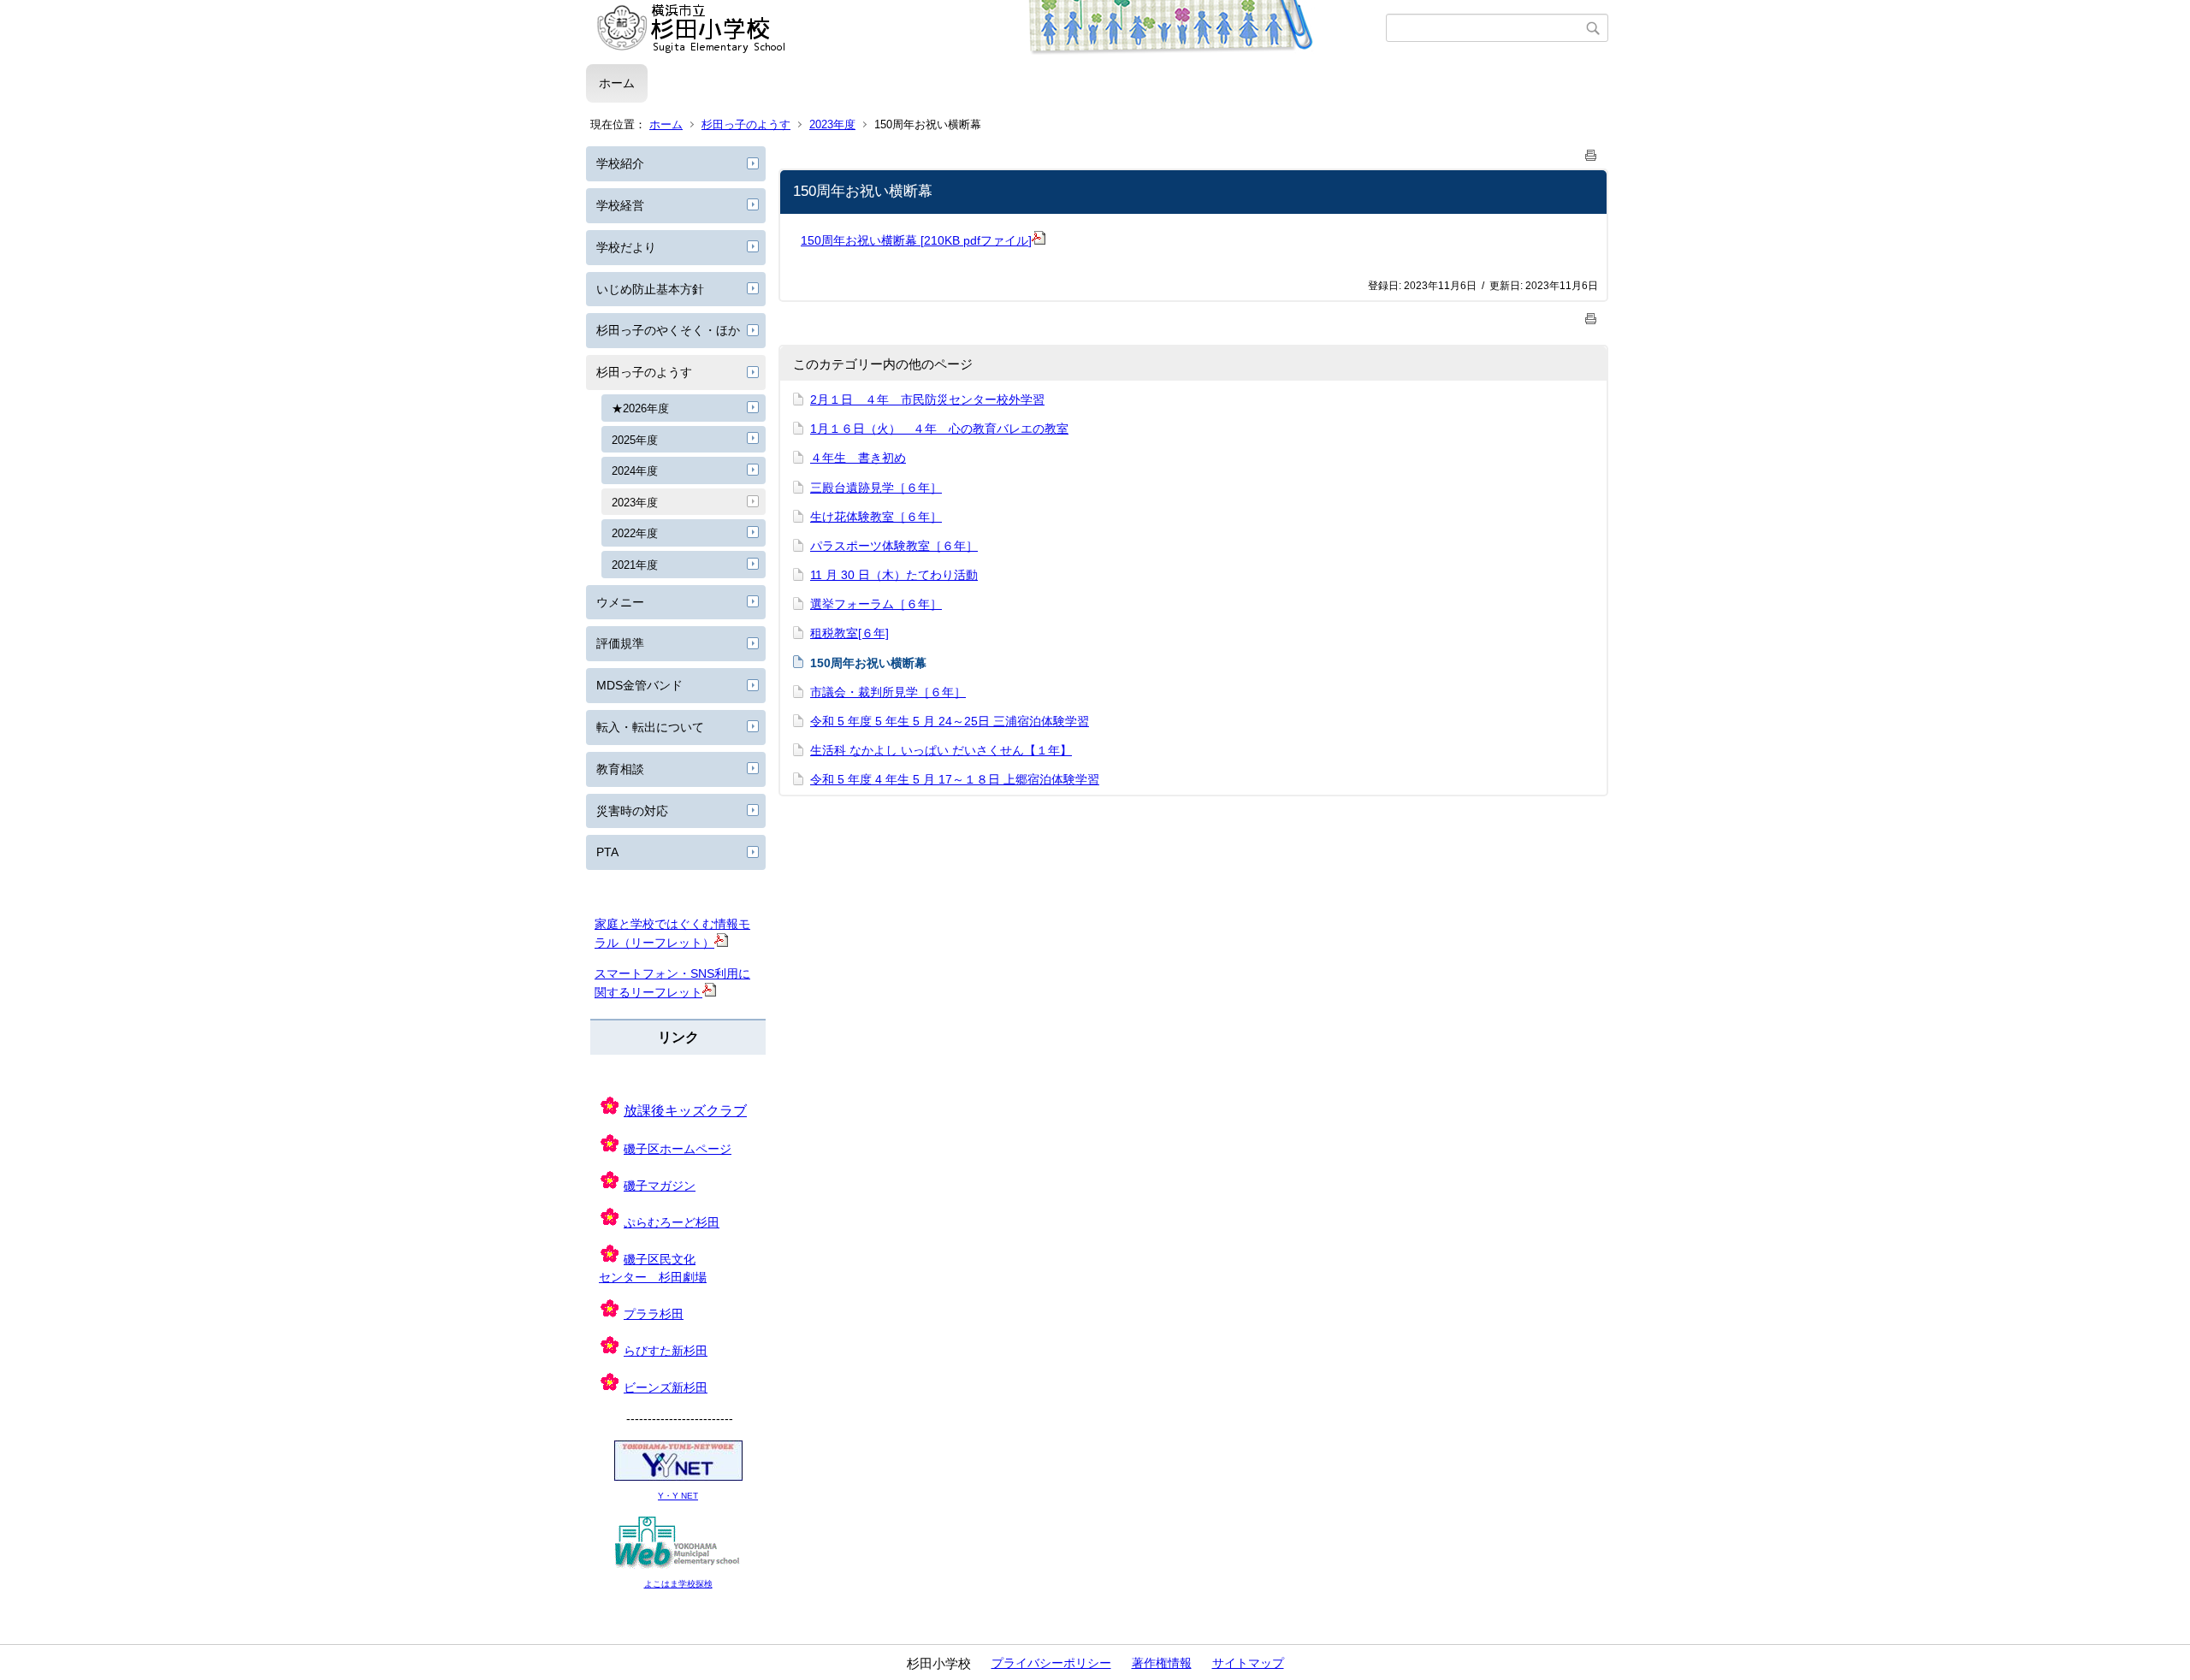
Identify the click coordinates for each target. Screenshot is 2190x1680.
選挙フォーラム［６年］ (876, 604)
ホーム (617, 83)
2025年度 (635, 440)
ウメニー (620, 602)
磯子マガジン (660, 1186)
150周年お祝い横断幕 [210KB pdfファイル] (916, 240)
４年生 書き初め (858, 458)
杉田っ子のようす (746, 124)
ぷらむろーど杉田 (672, 1222)
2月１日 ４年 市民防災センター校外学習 (927, 399)
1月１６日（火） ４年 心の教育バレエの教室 (939, 429)
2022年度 (635, 533)
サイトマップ (1248, 1663)
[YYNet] (678, 1478)
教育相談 (620, 769)
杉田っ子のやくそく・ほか (668, 330)
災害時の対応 (632, 811)
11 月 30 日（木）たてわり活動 (894, 575)
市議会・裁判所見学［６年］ (888, 692)
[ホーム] (986, 28)
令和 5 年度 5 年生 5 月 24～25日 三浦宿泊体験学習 (950, 721)
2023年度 (832, 124)
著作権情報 (1162, 1663)
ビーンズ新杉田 (666, 1387)
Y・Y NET (678, 1496)
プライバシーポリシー (1051, 1663)
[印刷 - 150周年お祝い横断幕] (1591, 152)
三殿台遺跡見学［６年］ (876, 488)
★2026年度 (640, 408)
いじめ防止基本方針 (650, 289)
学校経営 (620, 205)
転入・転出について (650, 727)
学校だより (626, 247)
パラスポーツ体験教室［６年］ (894, 546)
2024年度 (635, 471)
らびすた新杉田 (666, 1351)
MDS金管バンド (639, 685)
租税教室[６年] (849, 633)
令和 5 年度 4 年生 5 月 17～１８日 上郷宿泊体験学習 (955, 779)
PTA (607, 852)
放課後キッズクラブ (685, 1111)
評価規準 (620, 643)
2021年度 (635, 565)
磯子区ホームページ (678, 1149)
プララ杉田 (654, 1314)
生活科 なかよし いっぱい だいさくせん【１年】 (941, 750)
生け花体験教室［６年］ (876, 517)
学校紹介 (620, 163)
